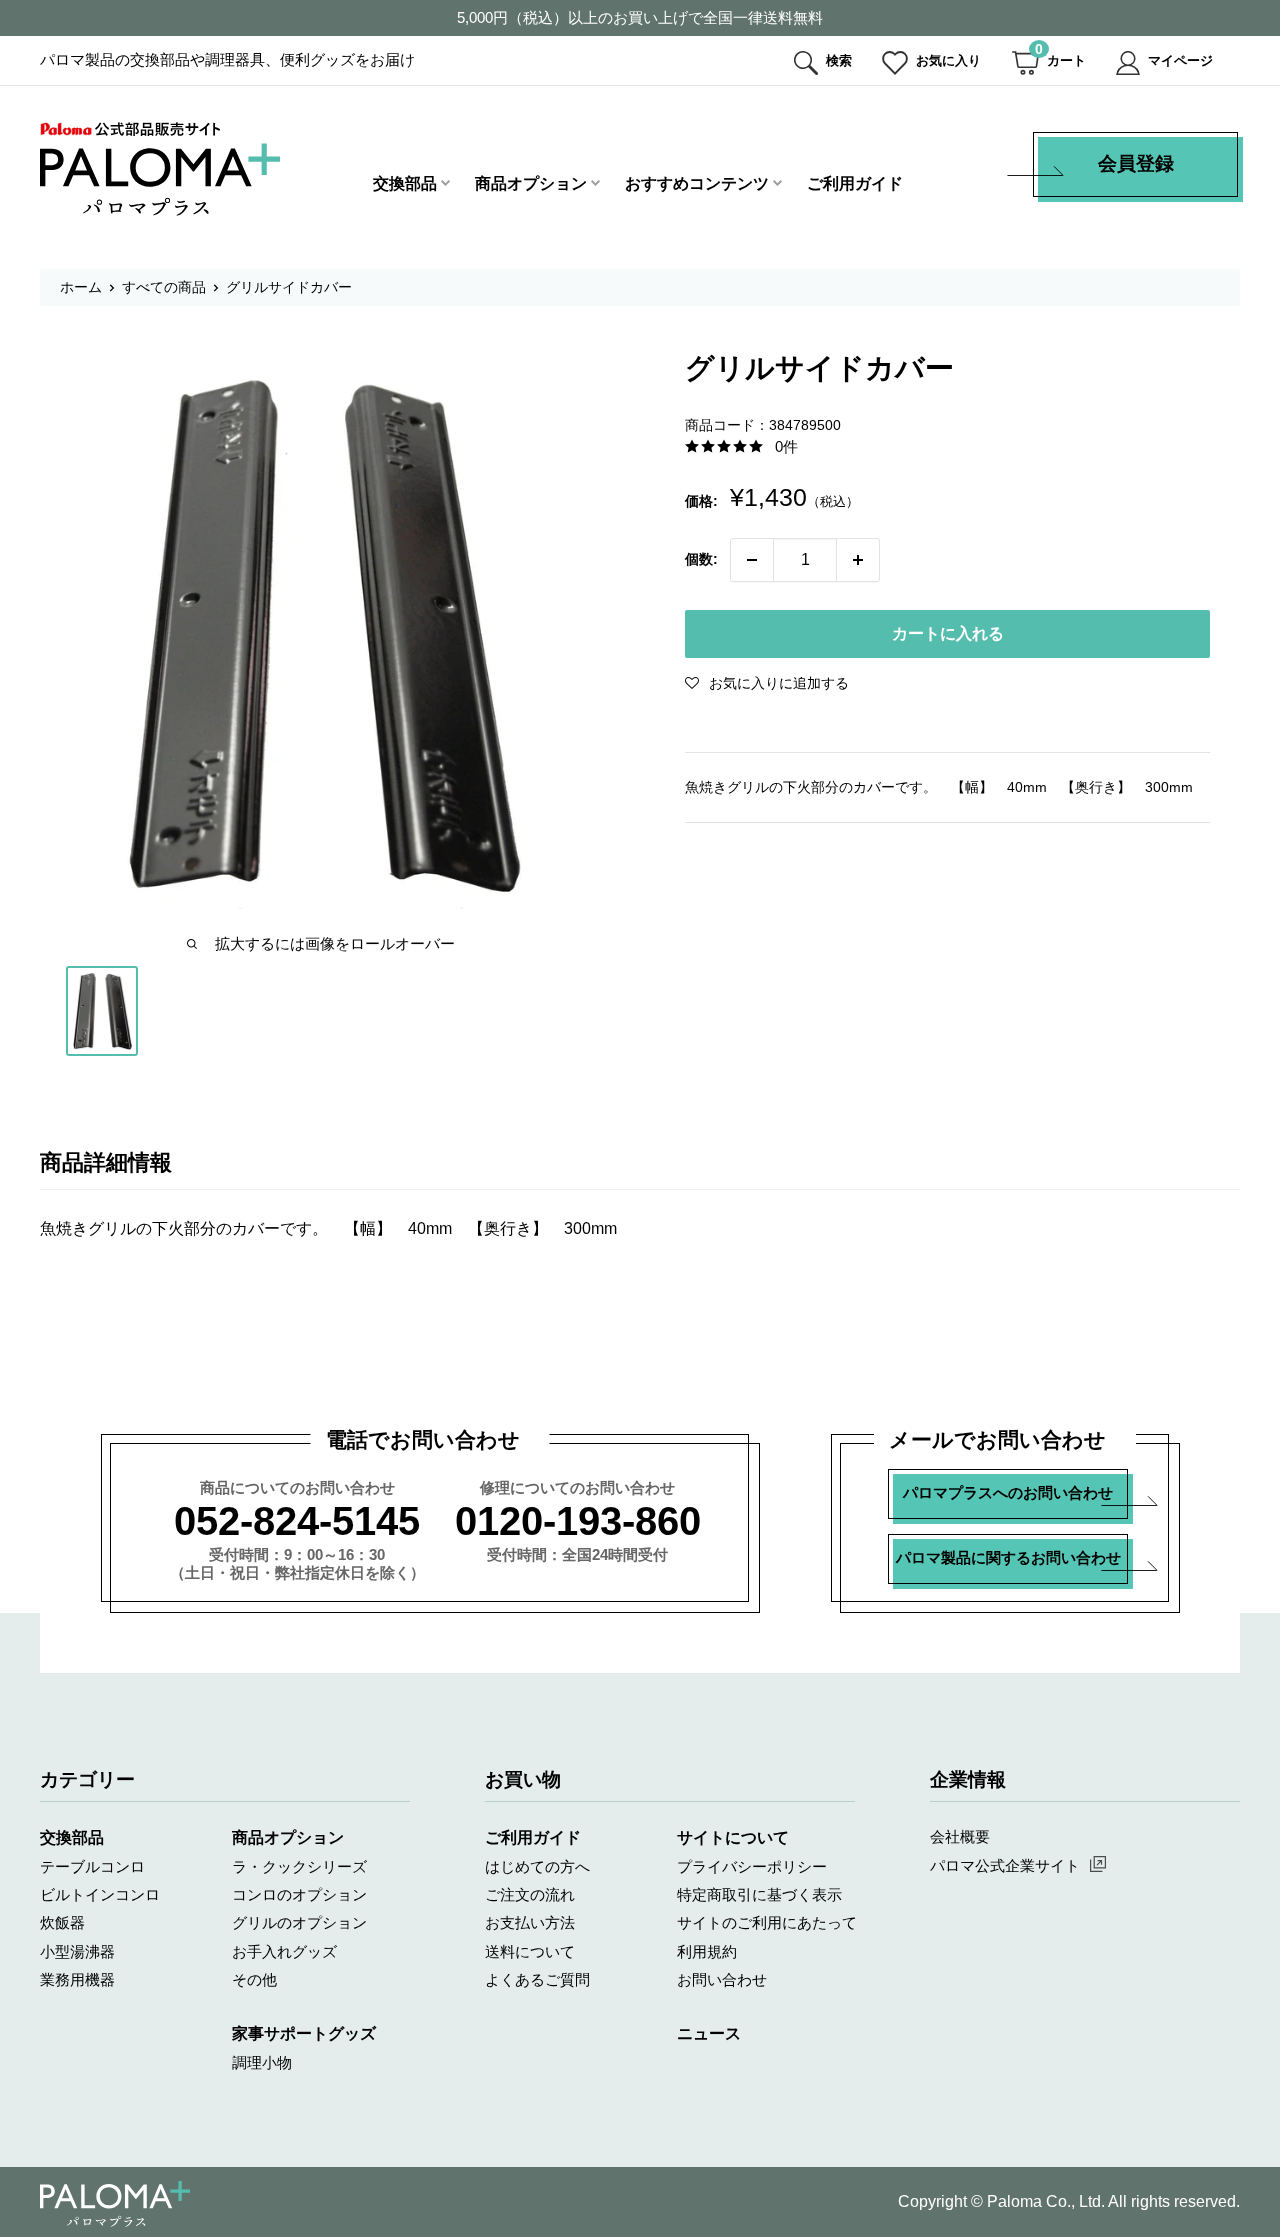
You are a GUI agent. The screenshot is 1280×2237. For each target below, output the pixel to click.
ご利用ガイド (855, 183)
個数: (701, 559)
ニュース (709, 2033)
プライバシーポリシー (752, 1866)
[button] (767, 683)
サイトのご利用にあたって (767, 1922)
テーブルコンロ (92, 1866)
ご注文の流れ (530, 1894)
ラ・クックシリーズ (299, 1866)
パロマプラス (115, 2204)
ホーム (81, 287)
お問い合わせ (722, 1979)
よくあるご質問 (537, 1979)
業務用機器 (77, 1979)
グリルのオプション (299, 1922)
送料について (530, 1951)
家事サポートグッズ (304, 2033)
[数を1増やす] (858, 560)
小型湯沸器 (77, 1951)
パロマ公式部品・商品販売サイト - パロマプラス (160, 168)
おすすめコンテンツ (697, 183)
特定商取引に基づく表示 (759, 1894)
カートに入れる (948, 633)
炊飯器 (62, 1922)
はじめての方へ (537, 1866)
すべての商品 (164, 287)
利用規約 (707, 1951)
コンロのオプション (299, 1894)
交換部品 (405, 183)
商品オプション (531, 183)
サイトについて (733, 1837)
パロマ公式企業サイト (1005, 1865)
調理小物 (262, 2062)
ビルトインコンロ (100, 1894)
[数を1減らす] (752, 560)
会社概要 (960, 1836)
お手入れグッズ (284, 1951)
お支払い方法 (530, 1922)
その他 (254, 1979)
